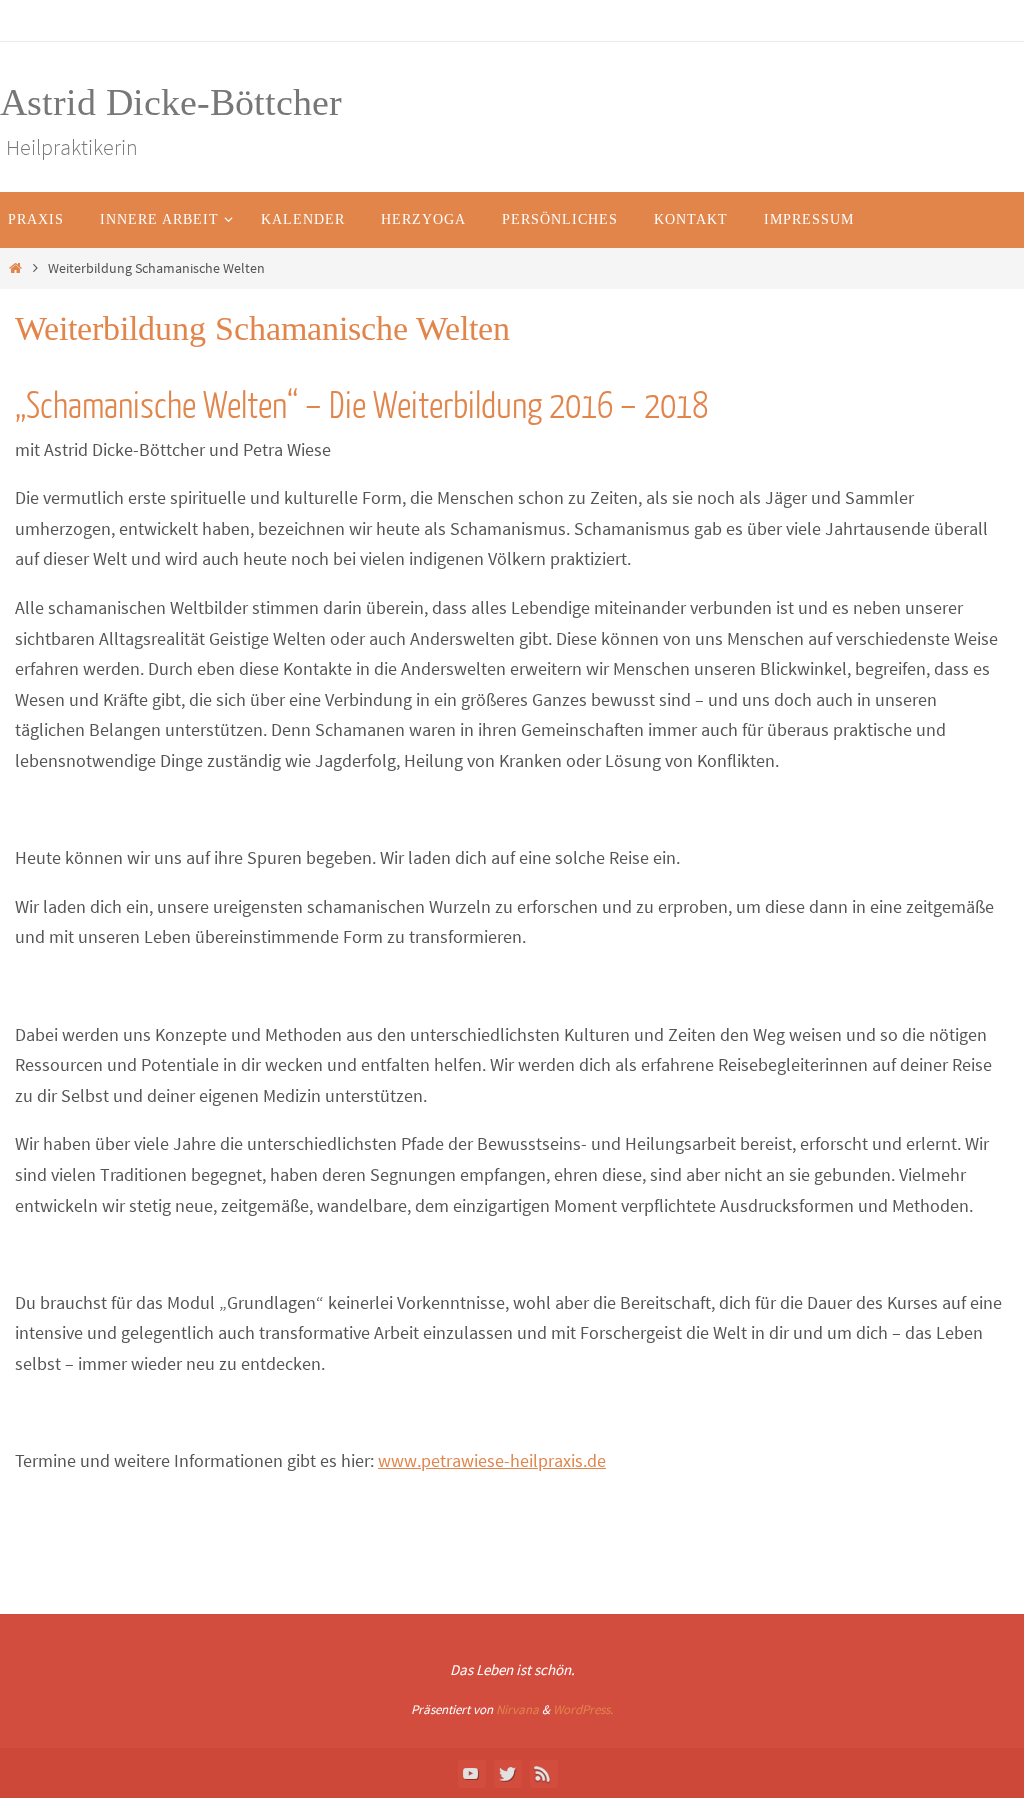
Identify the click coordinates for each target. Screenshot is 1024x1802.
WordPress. (583, 1709)
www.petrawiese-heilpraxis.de (492, 1460)
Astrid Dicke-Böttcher (171, 102)
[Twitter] (507, 1773)
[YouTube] (471, 1773)
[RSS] (543, 1773)
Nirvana (517, 1709)
